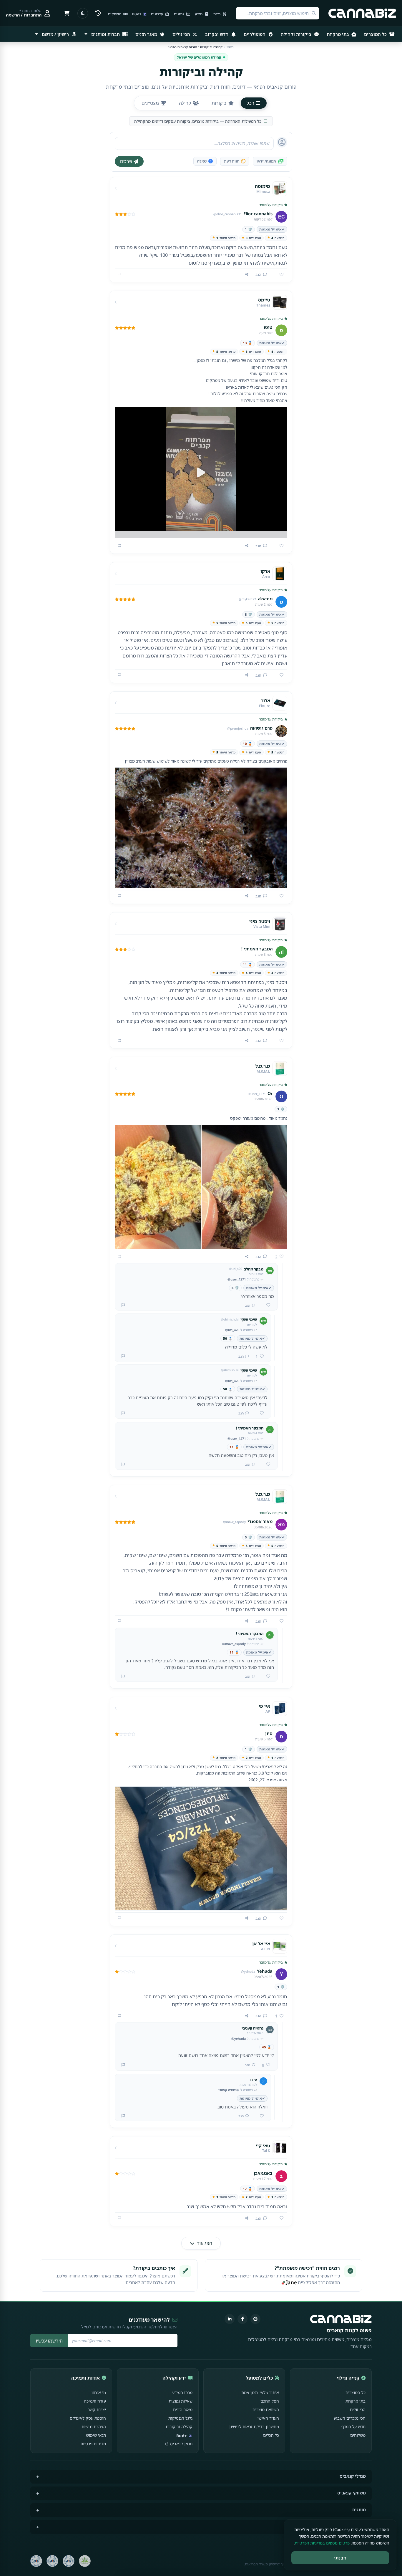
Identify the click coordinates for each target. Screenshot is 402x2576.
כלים (217, 14)
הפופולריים (255, 34)
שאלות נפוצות (181, 2401)
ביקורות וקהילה (297, 34)
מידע (199, 14)
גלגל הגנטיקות (180, 2418)
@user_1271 (237, 1279)
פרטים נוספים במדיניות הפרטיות (322, 2543)
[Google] (255, 2319)
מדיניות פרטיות (93, 2444)
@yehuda (239, 2039)
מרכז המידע (182, 2392)
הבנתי (340, 2558)
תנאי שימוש (96, 2435)
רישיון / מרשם (55, 34)
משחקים (115, 14)
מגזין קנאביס (181, 2444)
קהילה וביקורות (179, 2427)
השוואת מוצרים (266, 2409)
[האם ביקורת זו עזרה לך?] (279, 275)
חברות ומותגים (106, 34)
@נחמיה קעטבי (229, 2090)
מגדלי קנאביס (353, 2476)
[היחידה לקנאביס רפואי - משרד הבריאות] (85, 2561)
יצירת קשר (97, 2409)
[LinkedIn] (230, 2319)
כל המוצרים (376, 34)
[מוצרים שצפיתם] (98, 13)
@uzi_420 (232, 1330)
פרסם (126, 161)
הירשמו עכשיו (49, 2341)
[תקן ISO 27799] (36, 2561)
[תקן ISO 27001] (52, 2561)
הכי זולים (182, 34)
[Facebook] (242, 2319)
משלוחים (358, 2435)
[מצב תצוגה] (83, 13)
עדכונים (157, 14)
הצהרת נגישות (94, 2427)
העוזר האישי (268, 2418)
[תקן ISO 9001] (69, 2561)
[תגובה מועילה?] (266, 1305)
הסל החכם (270, 2401)
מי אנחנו (99, 2392)
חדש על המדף (353, 2427)
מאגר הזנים (147, 34)
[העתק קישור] (247, 274)
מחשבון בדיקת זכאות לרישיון (254, 2427)
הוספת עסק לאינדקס (88, 2418)
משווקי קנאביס (352, 2493)
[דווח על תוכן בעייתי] (119, 274)
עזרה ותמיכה (95, 2401)
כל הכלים (271, 2435)
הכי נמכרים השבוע (350, 2418)
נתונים (179, 14)
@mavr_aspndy (234, 1644)
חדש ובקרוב (217, 34)
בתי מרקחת (338, 34)
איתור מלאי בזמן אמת (260, 2392)
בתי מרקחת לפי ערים (346, 2526)
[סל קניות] (67, 13)
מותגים (359, 2510)
